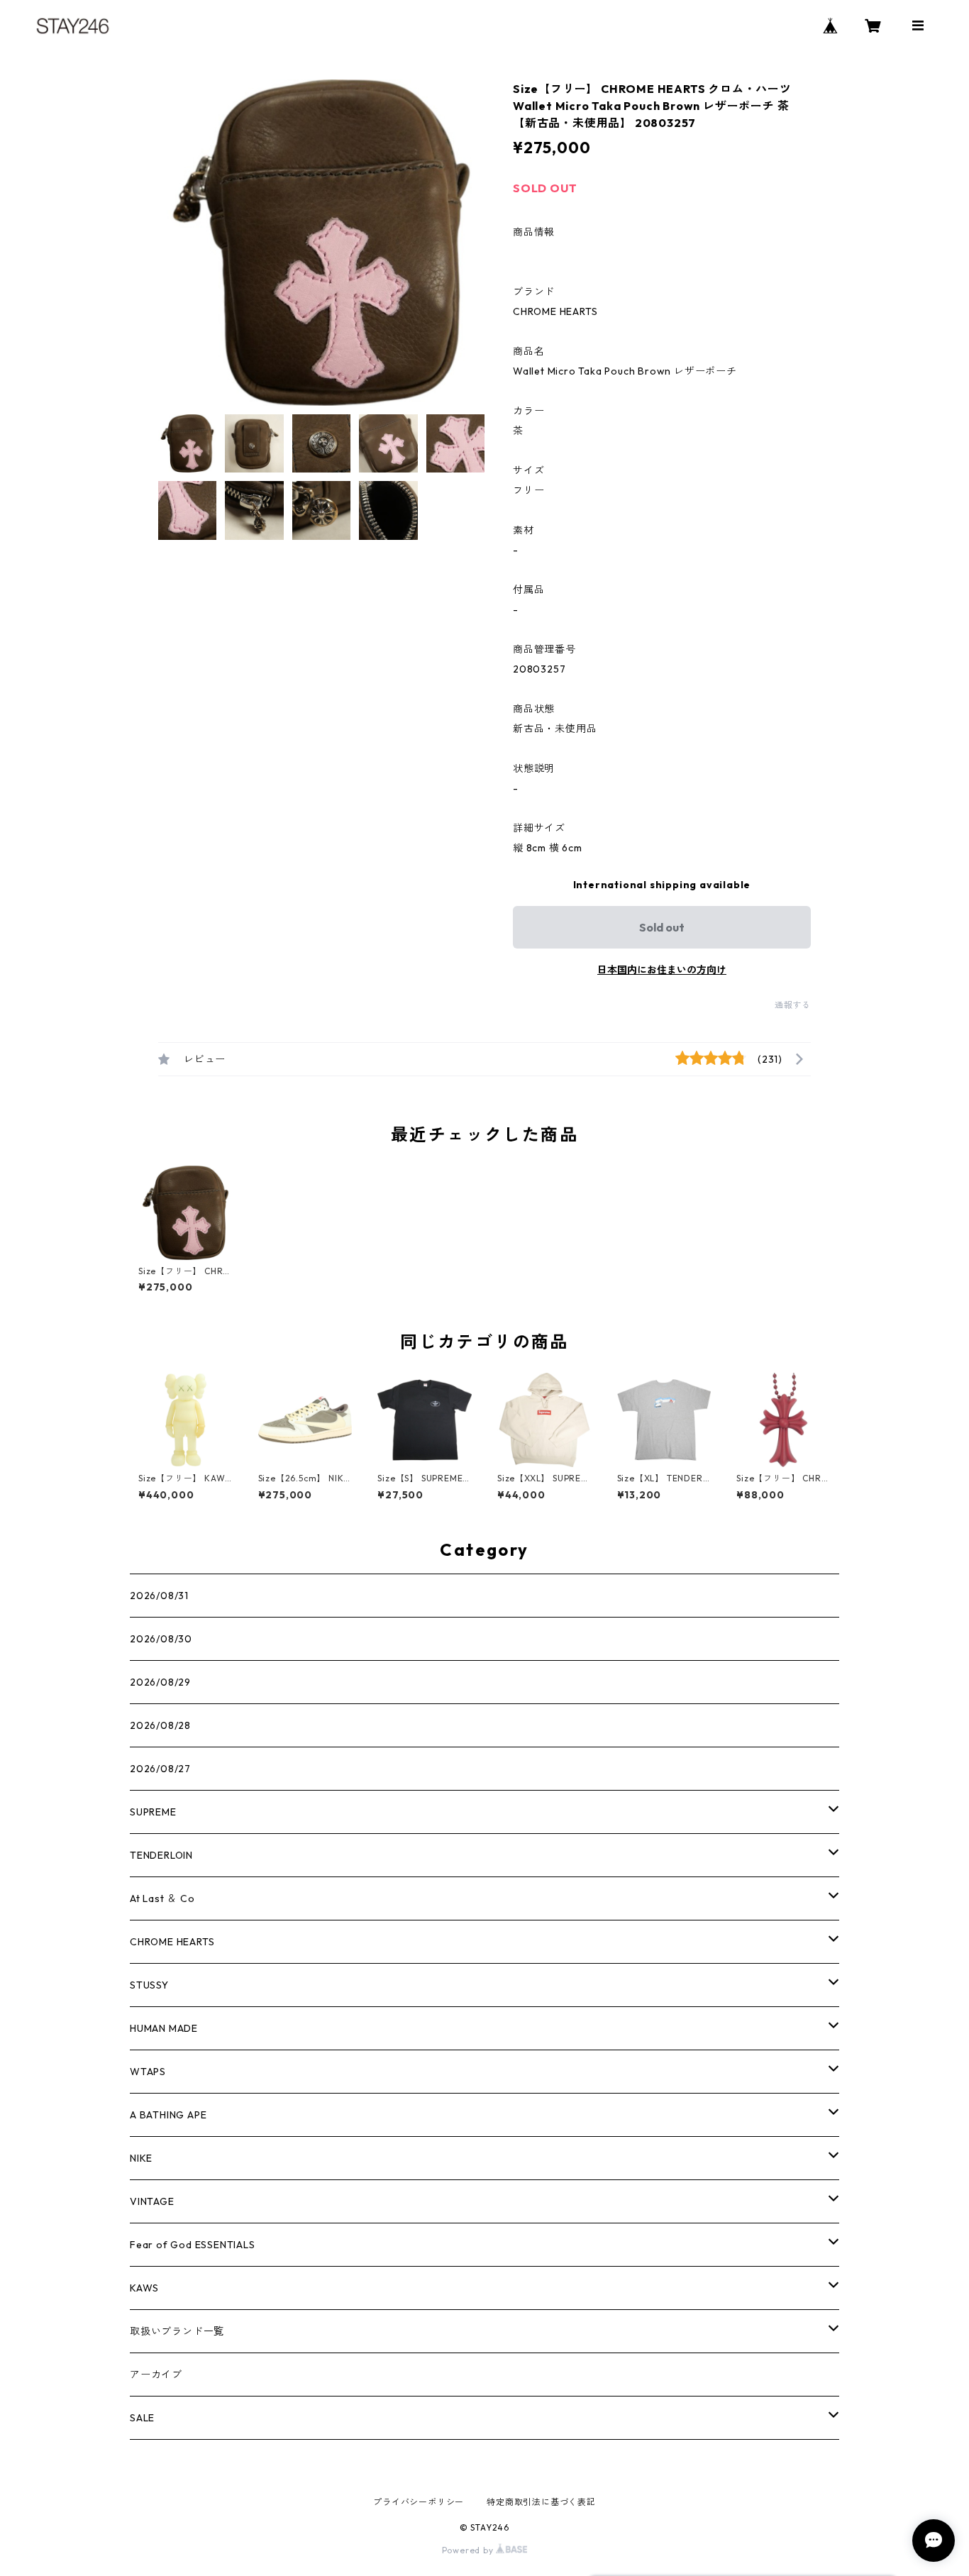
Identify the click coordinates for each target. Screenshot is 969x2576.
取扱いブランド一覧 (177, 2331)
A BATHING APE (168, 2115)
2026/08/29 (160, 1682)
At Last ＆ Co (162, 1898)
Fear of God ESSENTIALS (193, 2245)
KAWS (144, 2288)
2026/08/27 (160, 1769)
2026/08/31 (159, 1596)
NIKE (141, 2158)
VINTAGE (152, 2201)
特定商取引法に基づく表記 (541, 2502)
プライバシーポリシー (419, 2502)
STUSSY (149, 1985)
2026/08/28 (160, 1725)
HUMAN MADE (164, 2028)
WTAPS (148, 2072)
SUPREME (153, 1812)
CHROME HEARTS (172, 1942)
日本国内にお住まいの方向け (662, 970)
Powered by (469, 2550)
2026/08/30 (161, 1639)
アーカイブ (156, 2375)
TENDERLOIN (161, 1855)
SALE (142, 2418)
